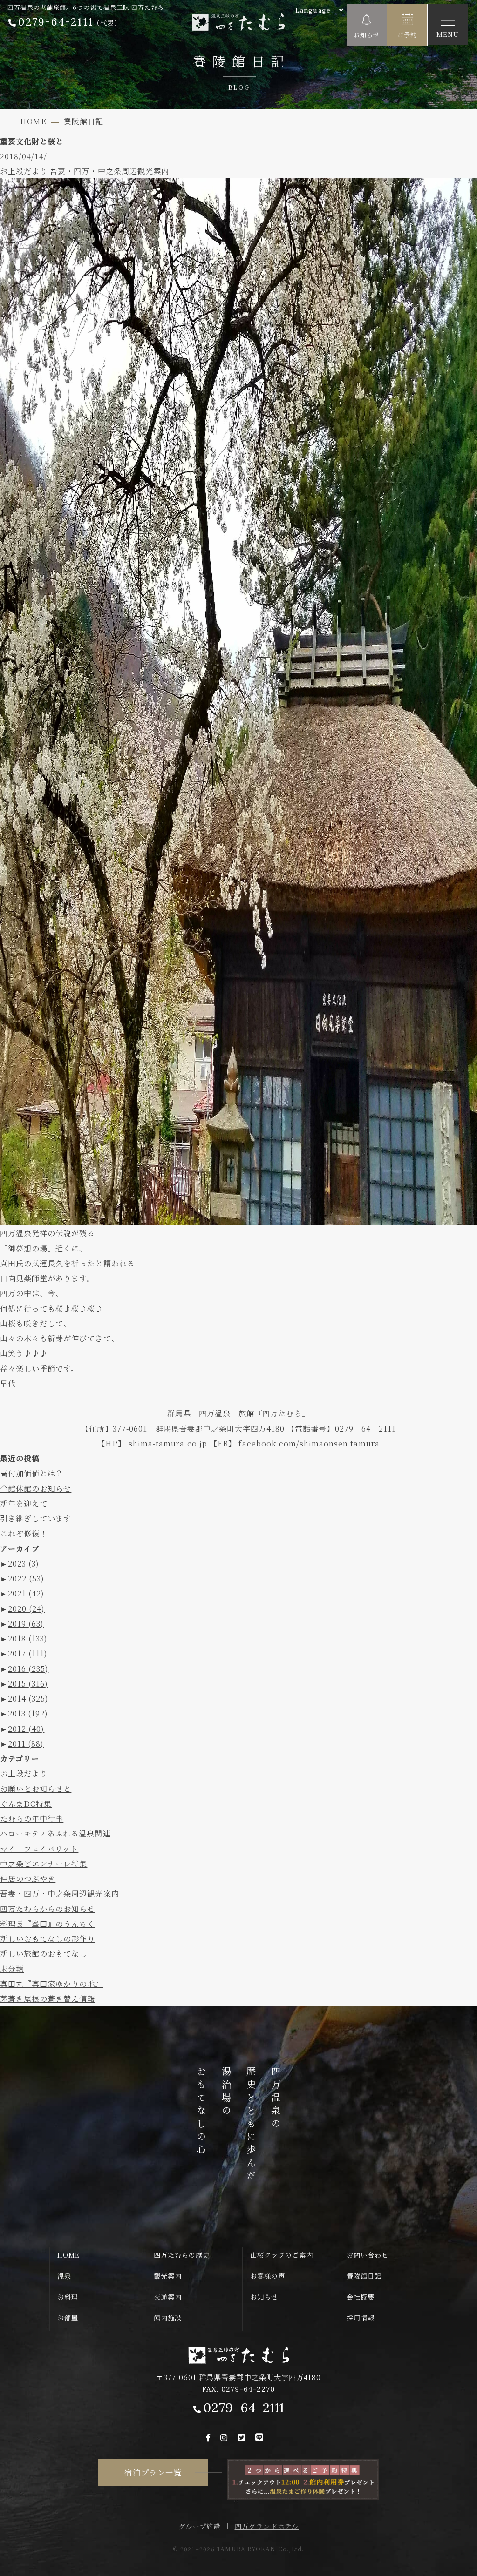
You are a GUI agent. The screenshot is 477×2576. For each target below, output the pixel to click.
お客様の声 (268, 2276)
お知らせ (264, 2297)
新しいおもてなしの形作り (48, 1938)
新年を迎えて (24, 1503)
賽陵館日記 (364, 2276)
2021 (26, 1593)
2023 (24, 1563)
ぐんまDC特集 (26, 1803)
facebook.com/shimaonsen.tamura (308, 1443)
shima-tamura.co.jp (168, 1443)
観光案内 (168, 2276)
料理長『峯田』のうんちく (48, 1924)
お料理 (68, 2297)
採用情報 (361, 2318)
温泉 (64, 2276)
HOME (68, 2255)
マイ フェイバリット (39, 1849)
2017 (28, 1653)
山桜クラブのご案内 (282, 2255)
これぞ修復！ (24, 1533)
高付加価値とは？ (32, 1473)
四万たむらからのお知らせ (48, 1909)
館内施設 (168, 2318)
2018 (28, 1638)
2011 (26, 1743)
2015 (28, 1683)
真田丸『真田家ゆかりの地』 (52, 1984)
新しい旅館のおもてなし (44, 1953)
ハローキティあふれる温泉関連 (55, 1833)
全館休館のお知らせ (36, 1488)
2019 (26, 1623)
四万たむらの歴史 (182, 2255)
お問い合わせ (368, 2255)
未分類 (12, 1969)
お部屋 (68, 2318)
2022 (26, 1578)
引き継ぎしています (36, 1518)
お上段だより (24, 171)
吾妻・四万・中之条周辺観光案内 (109, 171)
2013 (28, 1713)
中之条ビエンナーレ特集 (44, 1863)
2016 (28, 1668)
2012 (26, 1729)
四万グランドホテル (267, 2526)
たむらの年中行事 (32, 1818)
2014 (28, 1698)
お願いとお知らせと (36, 1789)
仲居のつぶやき (28, 1878)
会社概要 (361, 2297)
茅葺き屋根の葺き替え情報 (48, 1998)
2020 (26, 1608)
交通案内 (168, 2297)
